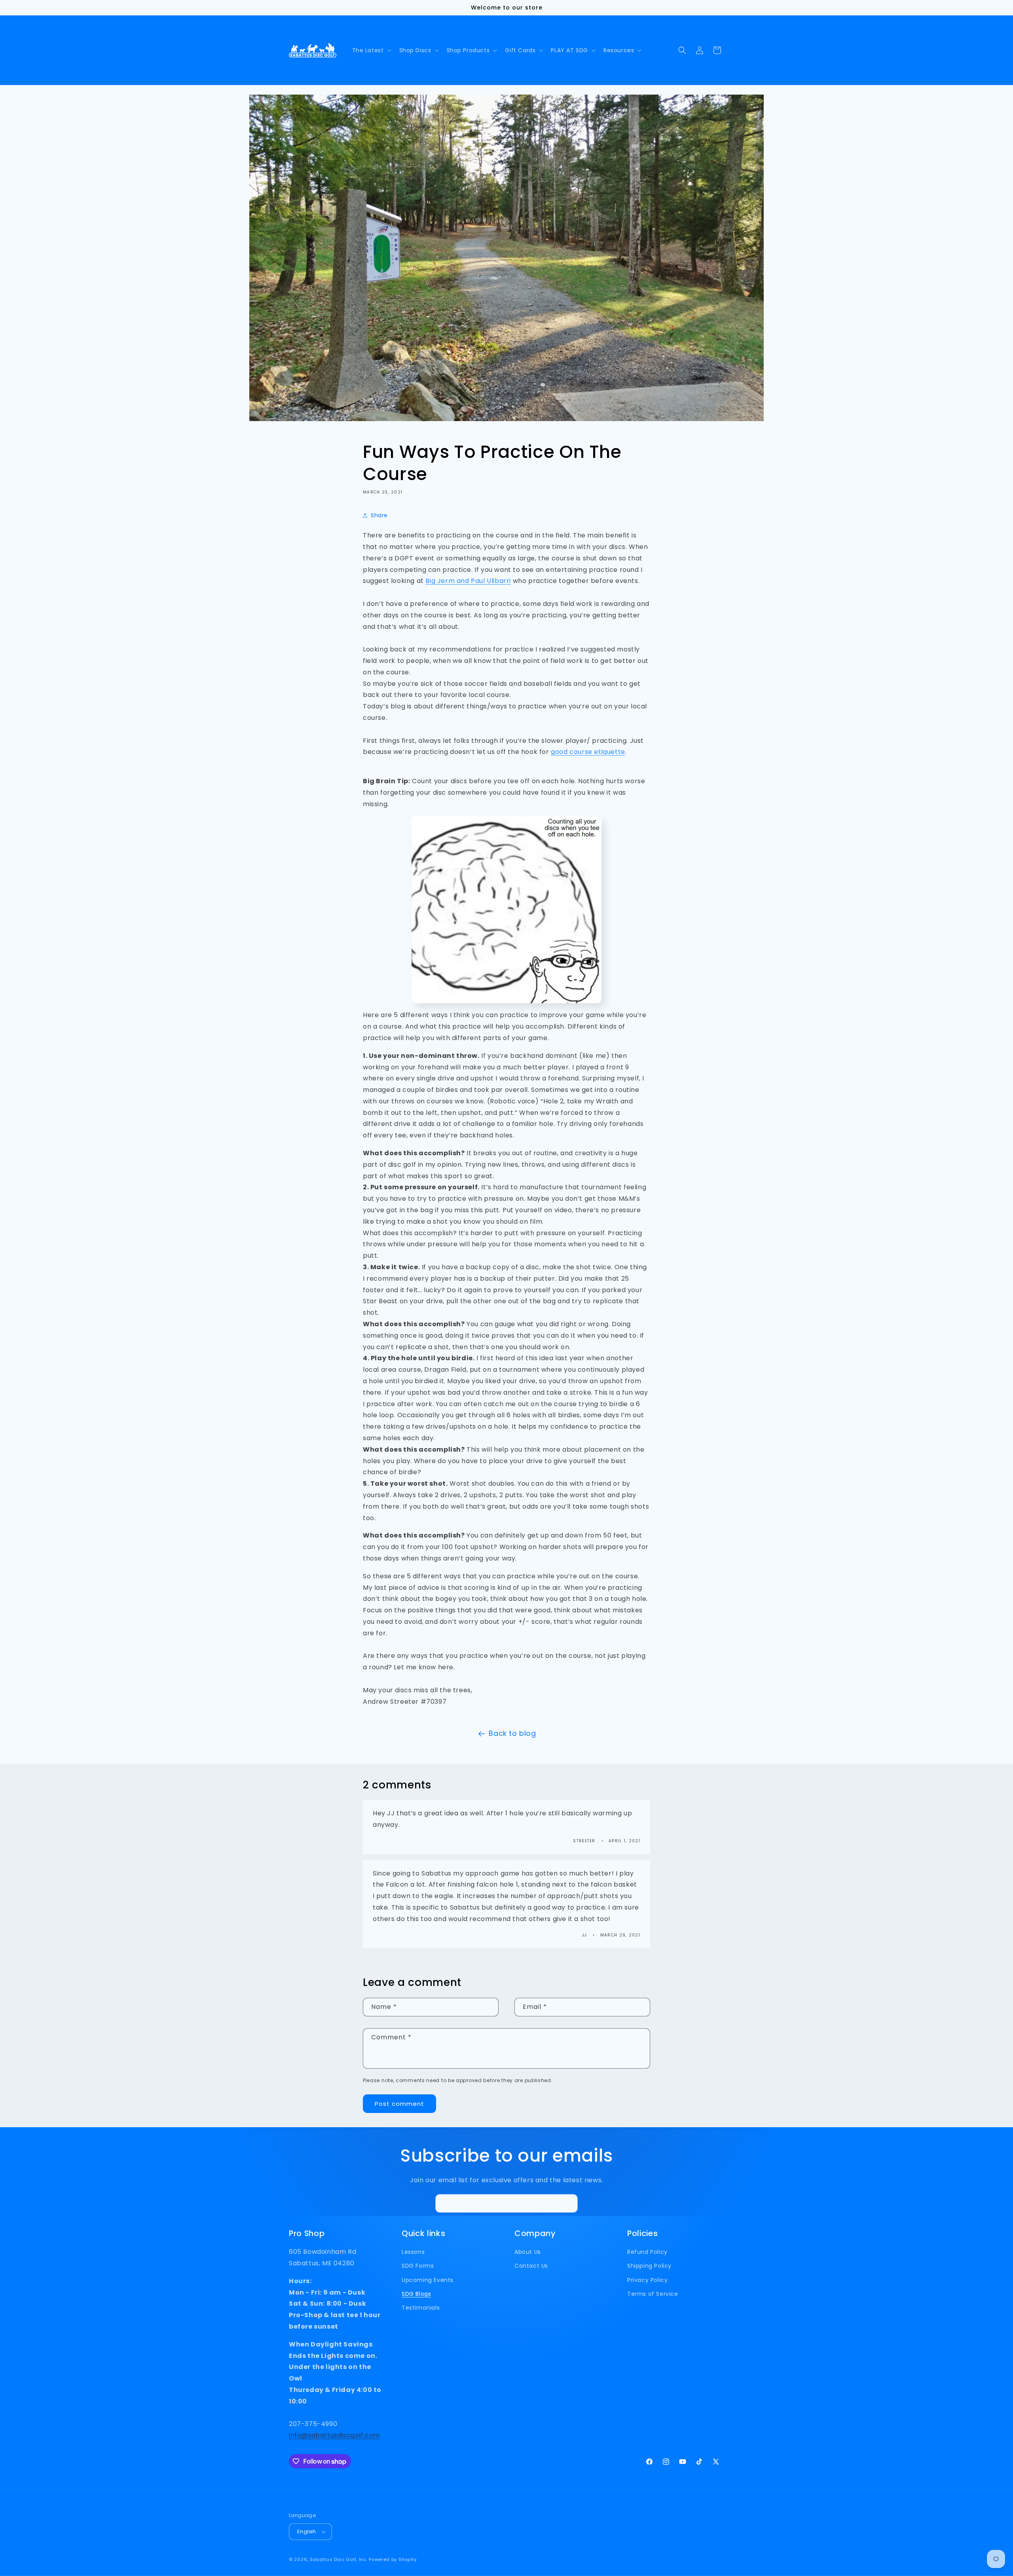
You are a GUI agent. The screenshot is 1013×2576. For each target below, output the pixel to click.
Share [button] (379, 515)
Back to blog (512, 1733)
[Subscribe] (569, 2203)
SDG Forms (418, 2266)
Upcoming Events (428, 2280)
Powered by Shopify (393, 2559)
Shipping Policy (649, 2266)
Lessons (413, 2252)
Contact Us (531, 2266)
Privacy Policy (647, 2280)
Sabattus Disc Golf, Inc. (339, 2559)
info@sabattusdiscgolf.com (334, 2435)
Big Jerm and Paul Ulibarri (468, 581)
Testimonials (421, 2308)
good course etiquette (588, 752)
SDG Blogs (416, 2294)
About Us (528, 2252)
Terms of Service (653, 2294)
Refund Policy (647, 2252)
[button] (371, 50)
